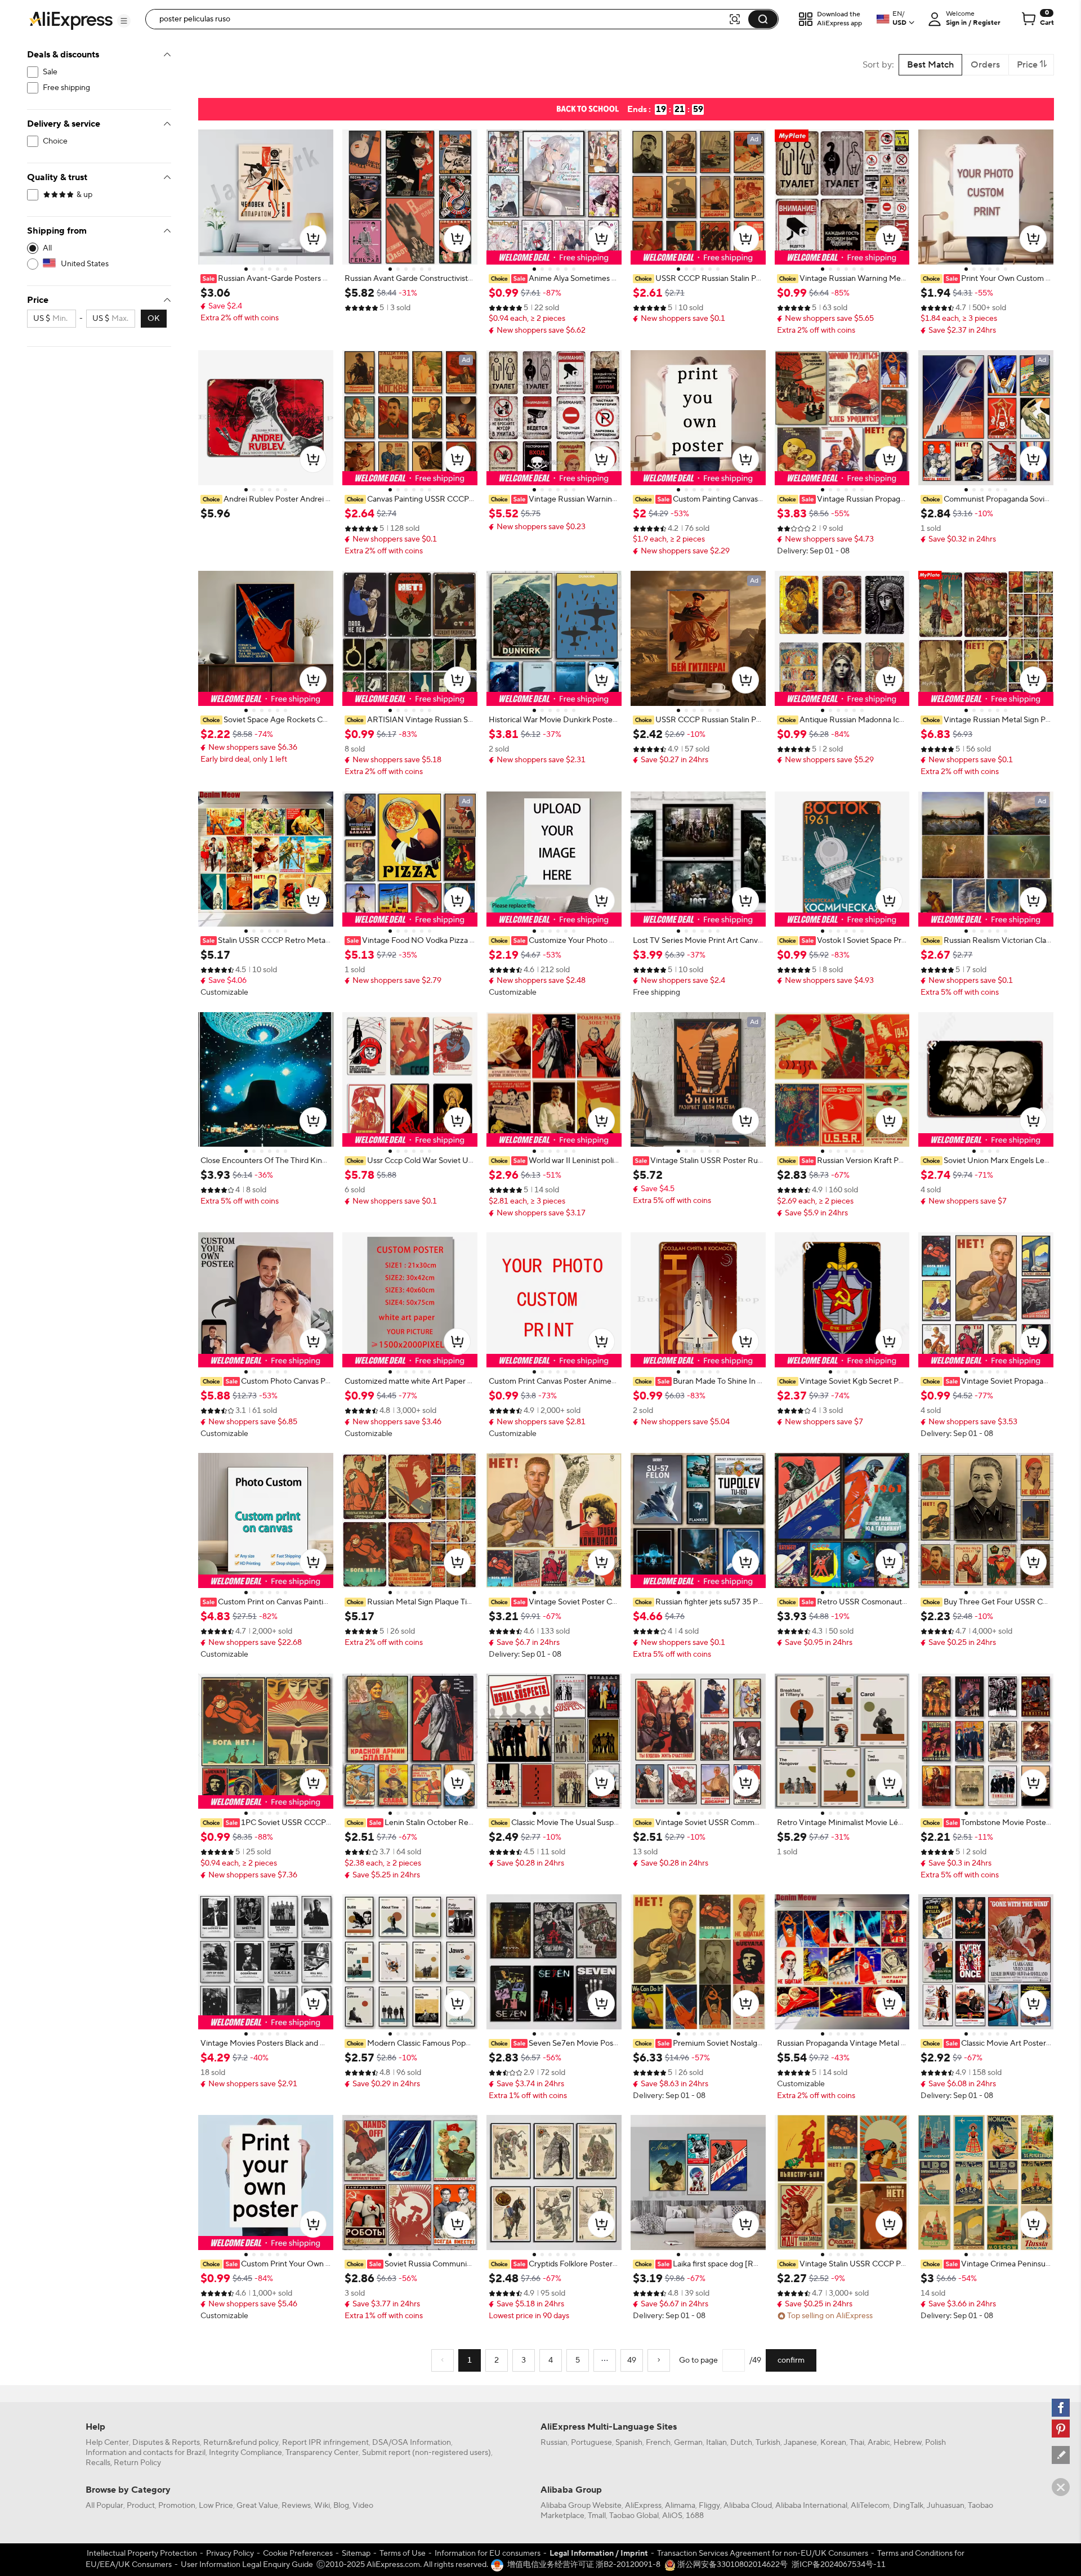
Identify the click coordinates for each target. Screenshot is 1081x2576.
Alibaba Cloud (748, 2506)
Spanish (629, 2443)
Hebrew (908, 2443)
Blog (341, 2506)
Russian (554, 2443)
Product (141, 2506)
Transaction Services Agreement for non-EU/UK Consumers (763, 2553)
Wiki (322, 2506)
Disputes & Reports (166, 2443)
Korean (833, 2443)
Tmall (597, 2516)
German (688, 2443)
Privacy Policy (230, 2553)
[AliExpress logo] (71, 20)
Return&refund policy (241, 2443)
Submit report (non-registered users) (426, 2453)
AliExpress (643, 2506)
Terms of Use (403, 2553)
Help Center (107, 2443)
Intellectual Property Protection (142, 2553)
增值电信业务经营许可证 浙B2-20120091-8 (584, 2565)
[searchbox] (441, 19)
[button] (124, 21)
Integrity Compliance (245, 2453)
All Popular (104, 2506)
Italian (716, 2443)
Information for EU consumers (488, 2553)
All (47, 248)
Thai (857, 2443)
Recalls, (99, 2463)
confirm (791, 2360)
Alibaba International (811, 2506)
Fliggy (709, 2506)
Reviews (296, 2506)
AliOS (672, 2516)
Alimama (680, 2506)
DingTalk (908, 2506)
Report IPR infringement (325, 2443)
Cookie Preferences (298, 2553)
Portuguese (591, 2443)
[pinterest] (1061, 2429)
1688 (695, 2516)
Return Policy (137, 2463)
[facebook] (1061, 2408)
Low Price (216, 2506)
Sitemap (356, 2553)
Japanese (800, 2443)
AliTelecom (870, 2506)
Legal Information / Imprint (599, 2553)
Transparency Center (322, 2453)
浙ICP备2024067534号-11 (839, 2565)
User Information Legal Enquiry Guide (247, 2565)
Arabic (879, 2443)
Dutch (741, 2443)
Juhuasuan (946, 2506)
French (658, 2443)
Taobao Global (634, 2516)
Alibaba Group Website (581, 2506)
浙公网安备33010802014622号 (732, 2565)
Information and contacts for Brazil (146, 2453)
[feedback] (1061, 2455)
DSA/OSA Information (412, 2443)
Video (363, 2506)
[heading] (266, 279)
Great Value (257, 2506)
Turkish (768, 2443)
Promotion (177, 2506)
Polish (935, 2443)
